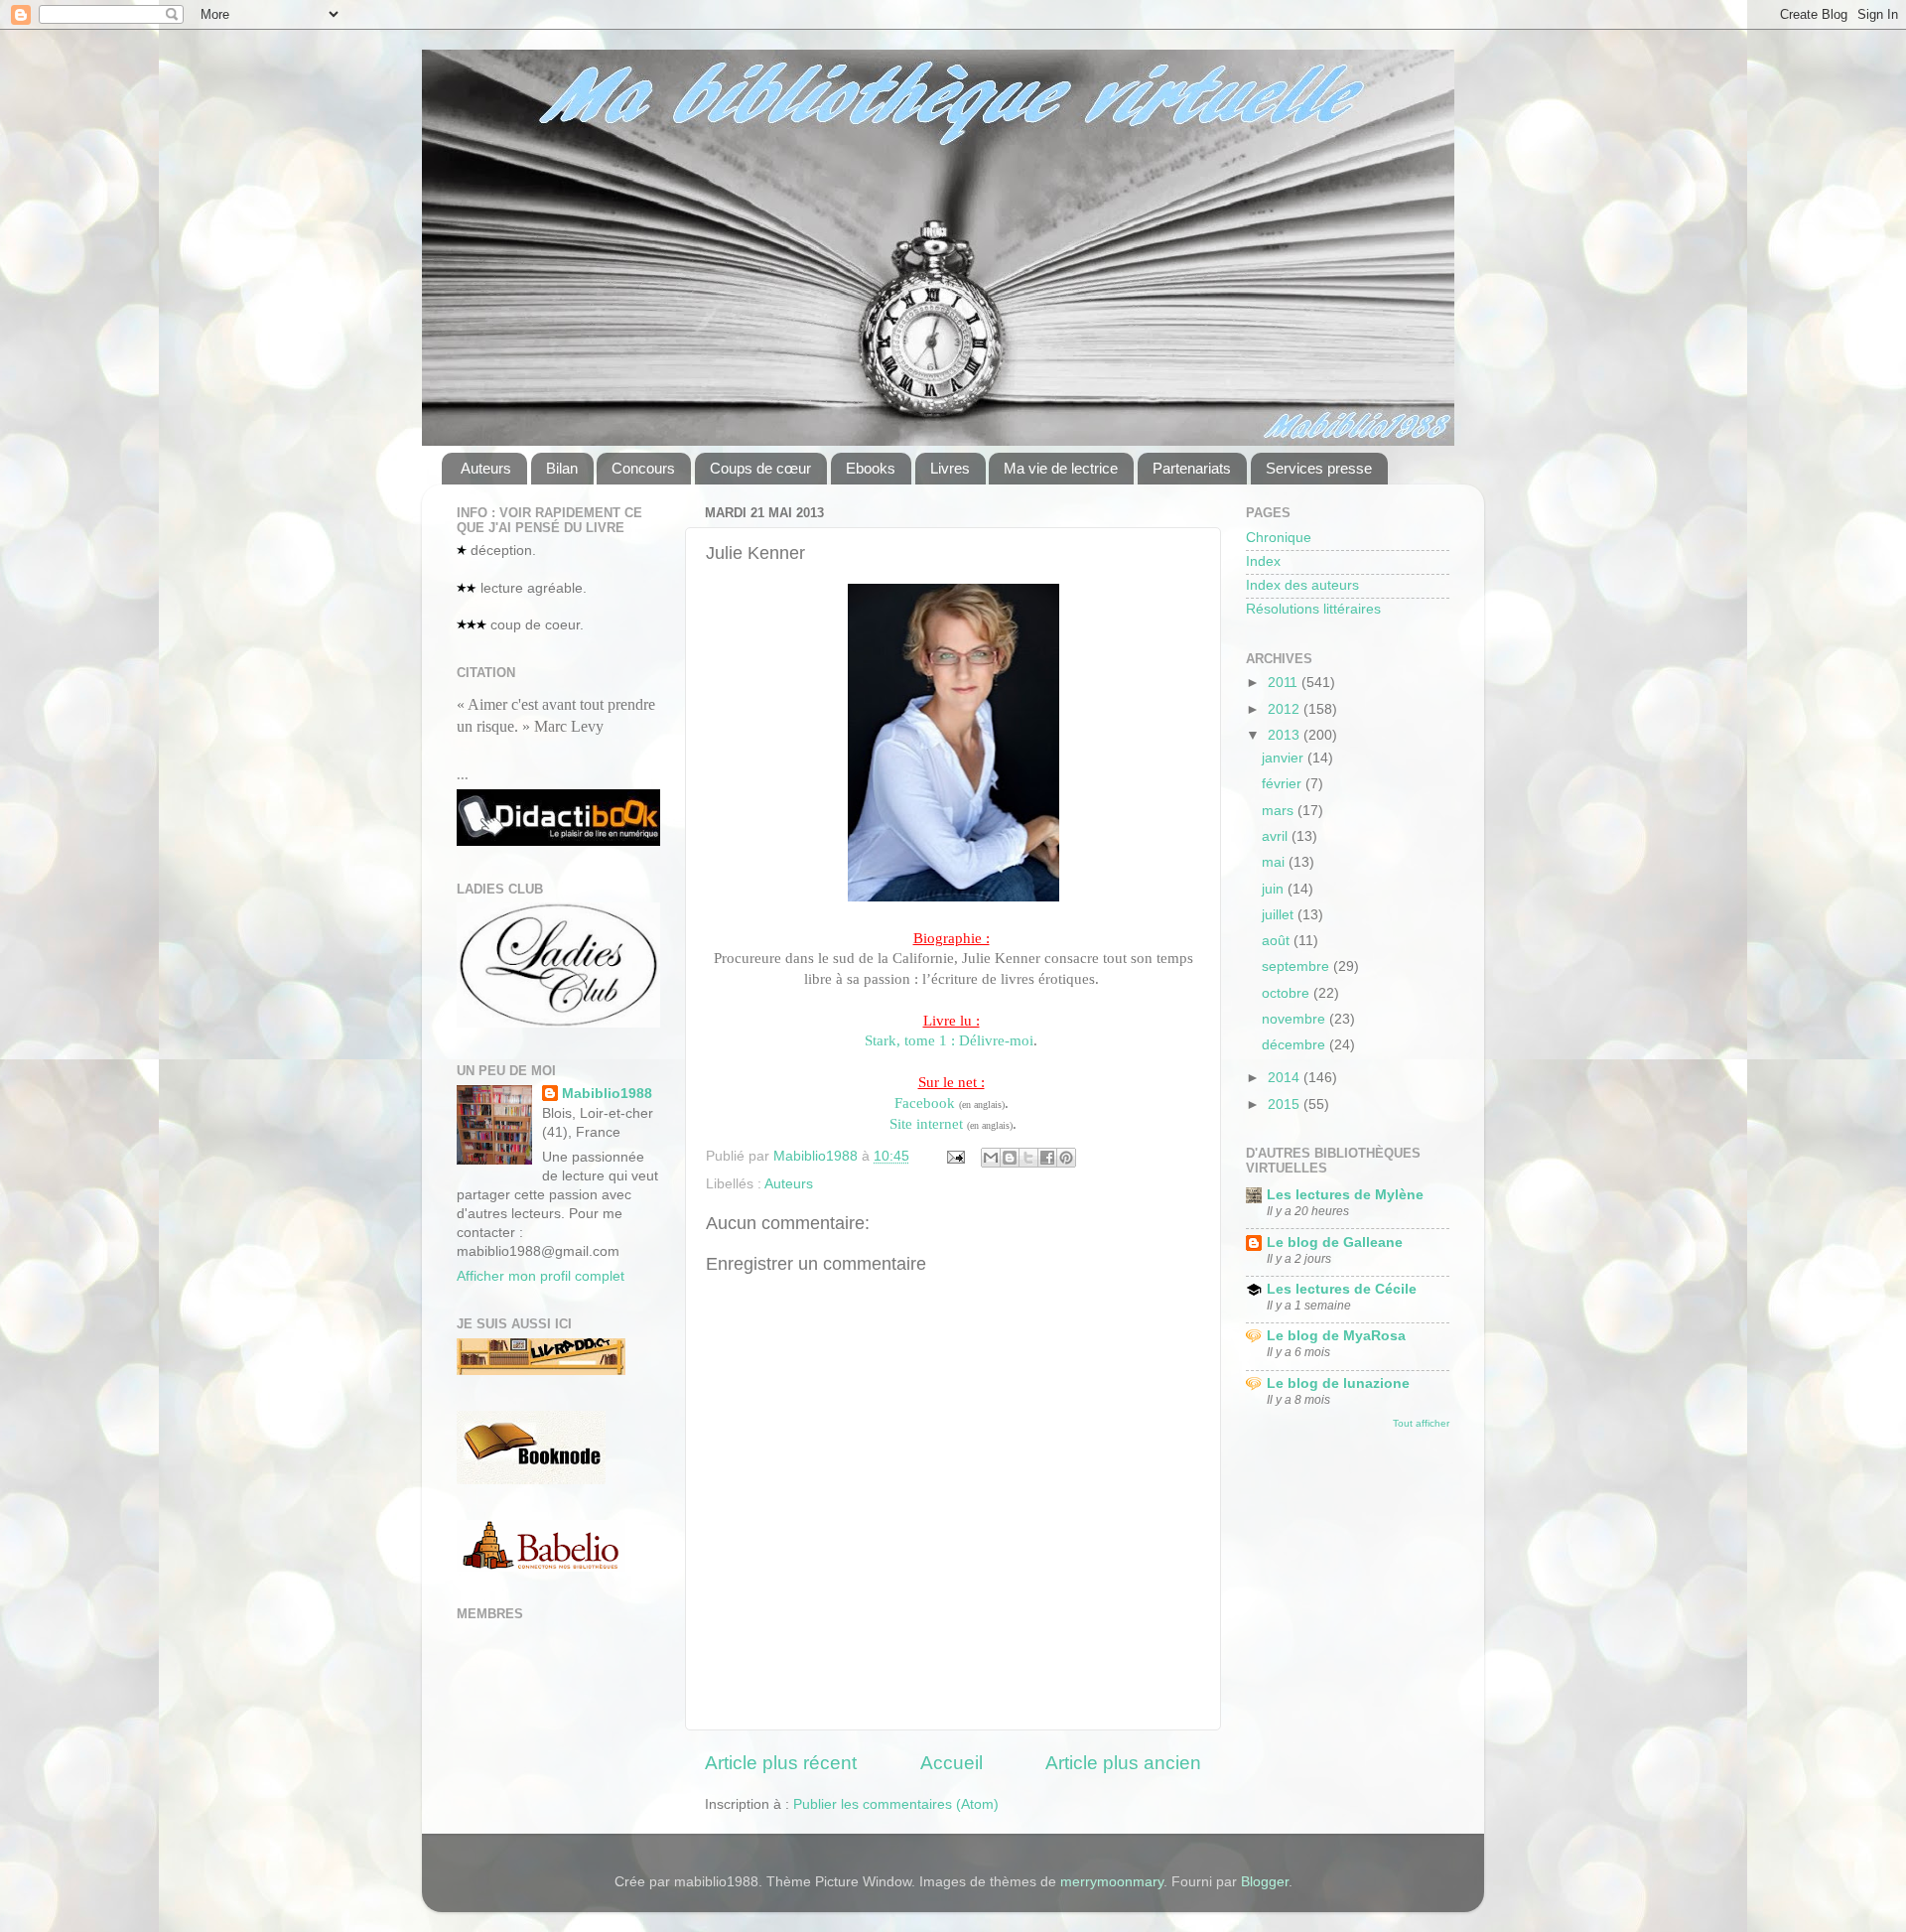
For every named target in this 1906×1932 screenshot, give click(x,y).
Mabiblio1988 (607, 1094)
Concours (643, 468)
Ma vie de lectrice (1061, 468)
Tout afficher (1421, 1423)
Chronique (1279, 538)
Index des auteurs (1302, 585)
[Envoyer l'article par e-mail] (954, 1156)
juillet (1280, 915)
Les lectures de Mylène (1345, 1195)
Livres (950, 468)
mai (1275, 862)
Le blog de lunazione (1338, 1383)
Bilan (562, 468)
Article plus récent (781, 1763)
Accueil (952, 1763)
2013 (1286, 735)
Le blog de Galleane (1335, 1242)
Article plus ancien (1123, 1763)
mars (1280, 811)
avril (1277, 836)
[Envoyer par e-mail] (991, 1158)
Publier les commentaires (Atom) (896, 1804)
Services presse (1319, 468)
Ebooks (871, 468)
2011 (1285, 683)
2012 (1286, 709)
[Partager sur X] (1028, 1158)
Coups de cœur (760, 468)
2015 (1286, 1104)
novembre (1295, 1019)
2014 (1286, 1078)
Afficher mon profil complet (541, 1276)
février (1284, 784)
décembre (1295, 1045)
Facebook (925, 1103)
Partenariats (1192, 468)
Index (1263, 561)
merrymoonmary (1112, 1882)
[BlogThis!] (1010, 1158)
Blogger (1265, 1882)
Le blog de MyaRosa (1336, 1336)
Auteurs (486, 468)
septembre (1297, 966)
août (1278, 941)
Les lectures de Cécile (1342, 1289)
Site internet (926, 1124)
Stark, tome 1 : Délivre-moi (949, 1040)
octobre (1288, 993)
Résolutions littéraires (1313, 609)
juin (1275, 889)
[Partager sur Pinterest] (1066, 1158)
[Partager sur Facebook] (1047, 1158)
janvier (1285, 758)
